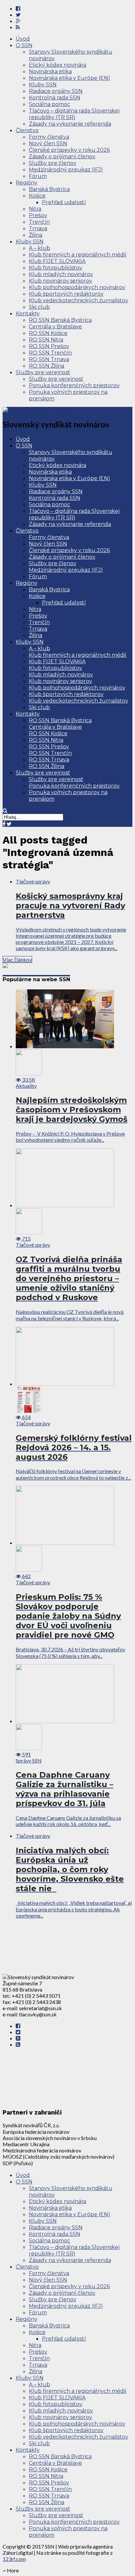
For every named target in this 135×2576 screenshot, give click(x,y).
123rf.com (14, 2559)
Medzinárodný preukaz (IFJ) (66, 170)
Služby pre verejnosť (43, 372)
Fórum (38, 176)
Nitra (35, 209)
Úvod (23, 39)
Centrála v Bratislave (55, 327)
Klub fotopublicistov (56, 268)
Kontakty (28, 313)
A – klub (39, 248)
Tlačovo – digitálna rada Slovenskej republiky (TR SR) (74, 114)
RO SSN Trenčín (50, 353)
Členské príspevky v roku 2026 (69, 150)
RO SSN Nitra (46, 340)
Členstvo (27, 130)
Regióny (27, 183)
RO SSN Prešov (49, 346)
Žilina (36, 235)
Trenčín (39, 222)
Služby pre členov (53, 163)
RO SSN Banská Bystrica (60, 320)
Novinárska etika (50, 71)
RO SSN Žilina (47, 366)
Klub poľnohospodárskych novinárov (77, 287)
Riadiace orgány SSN (56, 91)
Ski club (39, 307)
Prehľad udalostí (64, 202)
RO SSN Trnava (49, 359)
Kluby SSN (43, 85)
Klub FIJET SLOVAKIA (57, 261)
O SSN (24, 45)
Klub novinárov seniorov (60, 281)
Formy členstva (49, 137)
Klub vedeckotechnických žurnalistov (78, 300)
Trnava (38, 228)
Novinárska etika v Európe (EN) (69, 78)
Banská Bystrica (49, 189)
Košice (37, 196)
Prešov (38, 215)
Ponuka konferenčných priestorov (74, 385)
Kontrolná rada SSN (55, 98)
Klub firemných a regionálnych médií (78, 255)
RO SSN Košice (48, 333)
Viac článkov (17, 959)
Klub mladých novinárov (61, 274)
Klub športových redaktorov (66, 294)
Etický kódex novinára (58, 65)
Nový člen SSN (48, 143)
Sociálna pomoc (49, 104)
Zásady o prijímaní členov (62, 157)
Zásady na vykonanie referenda (70, 124)
